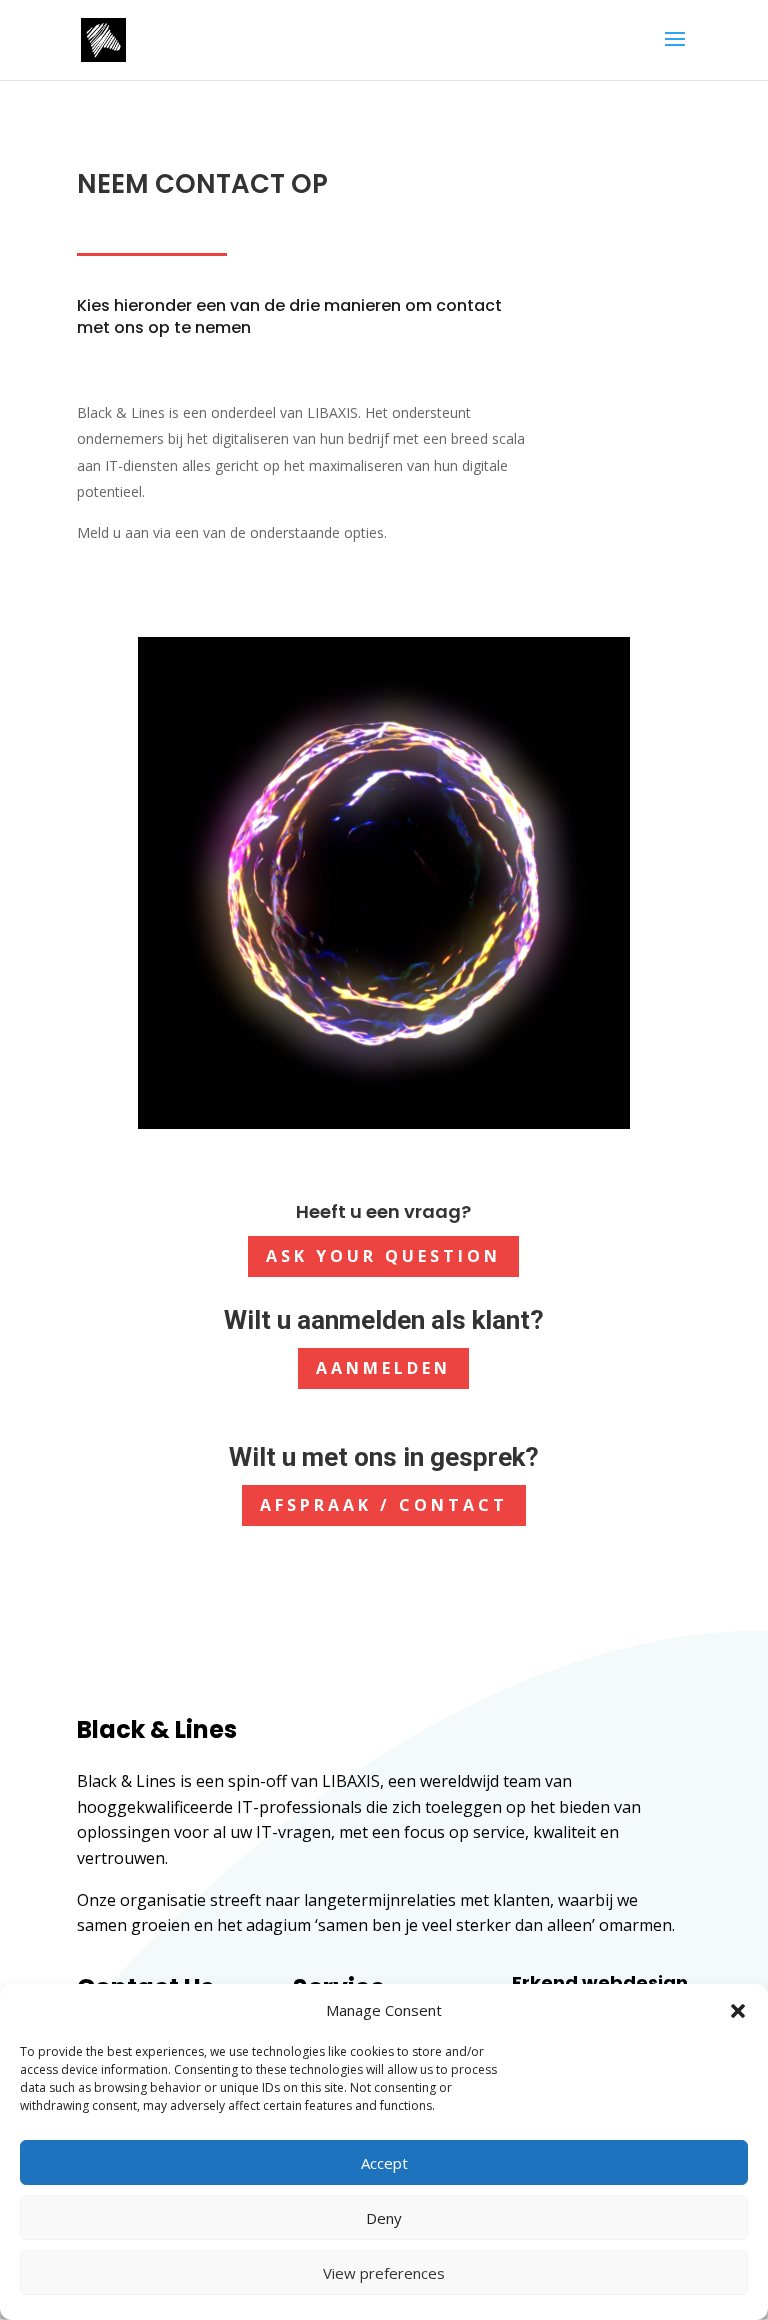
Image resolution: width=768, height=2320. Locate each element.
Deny (384, 2218)
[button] (738, 2011)
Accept (384, 2163)
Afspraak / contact (384, 1505)
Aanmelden (383, 1368)
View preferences (384, 2273)
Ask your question (383, 1256)
